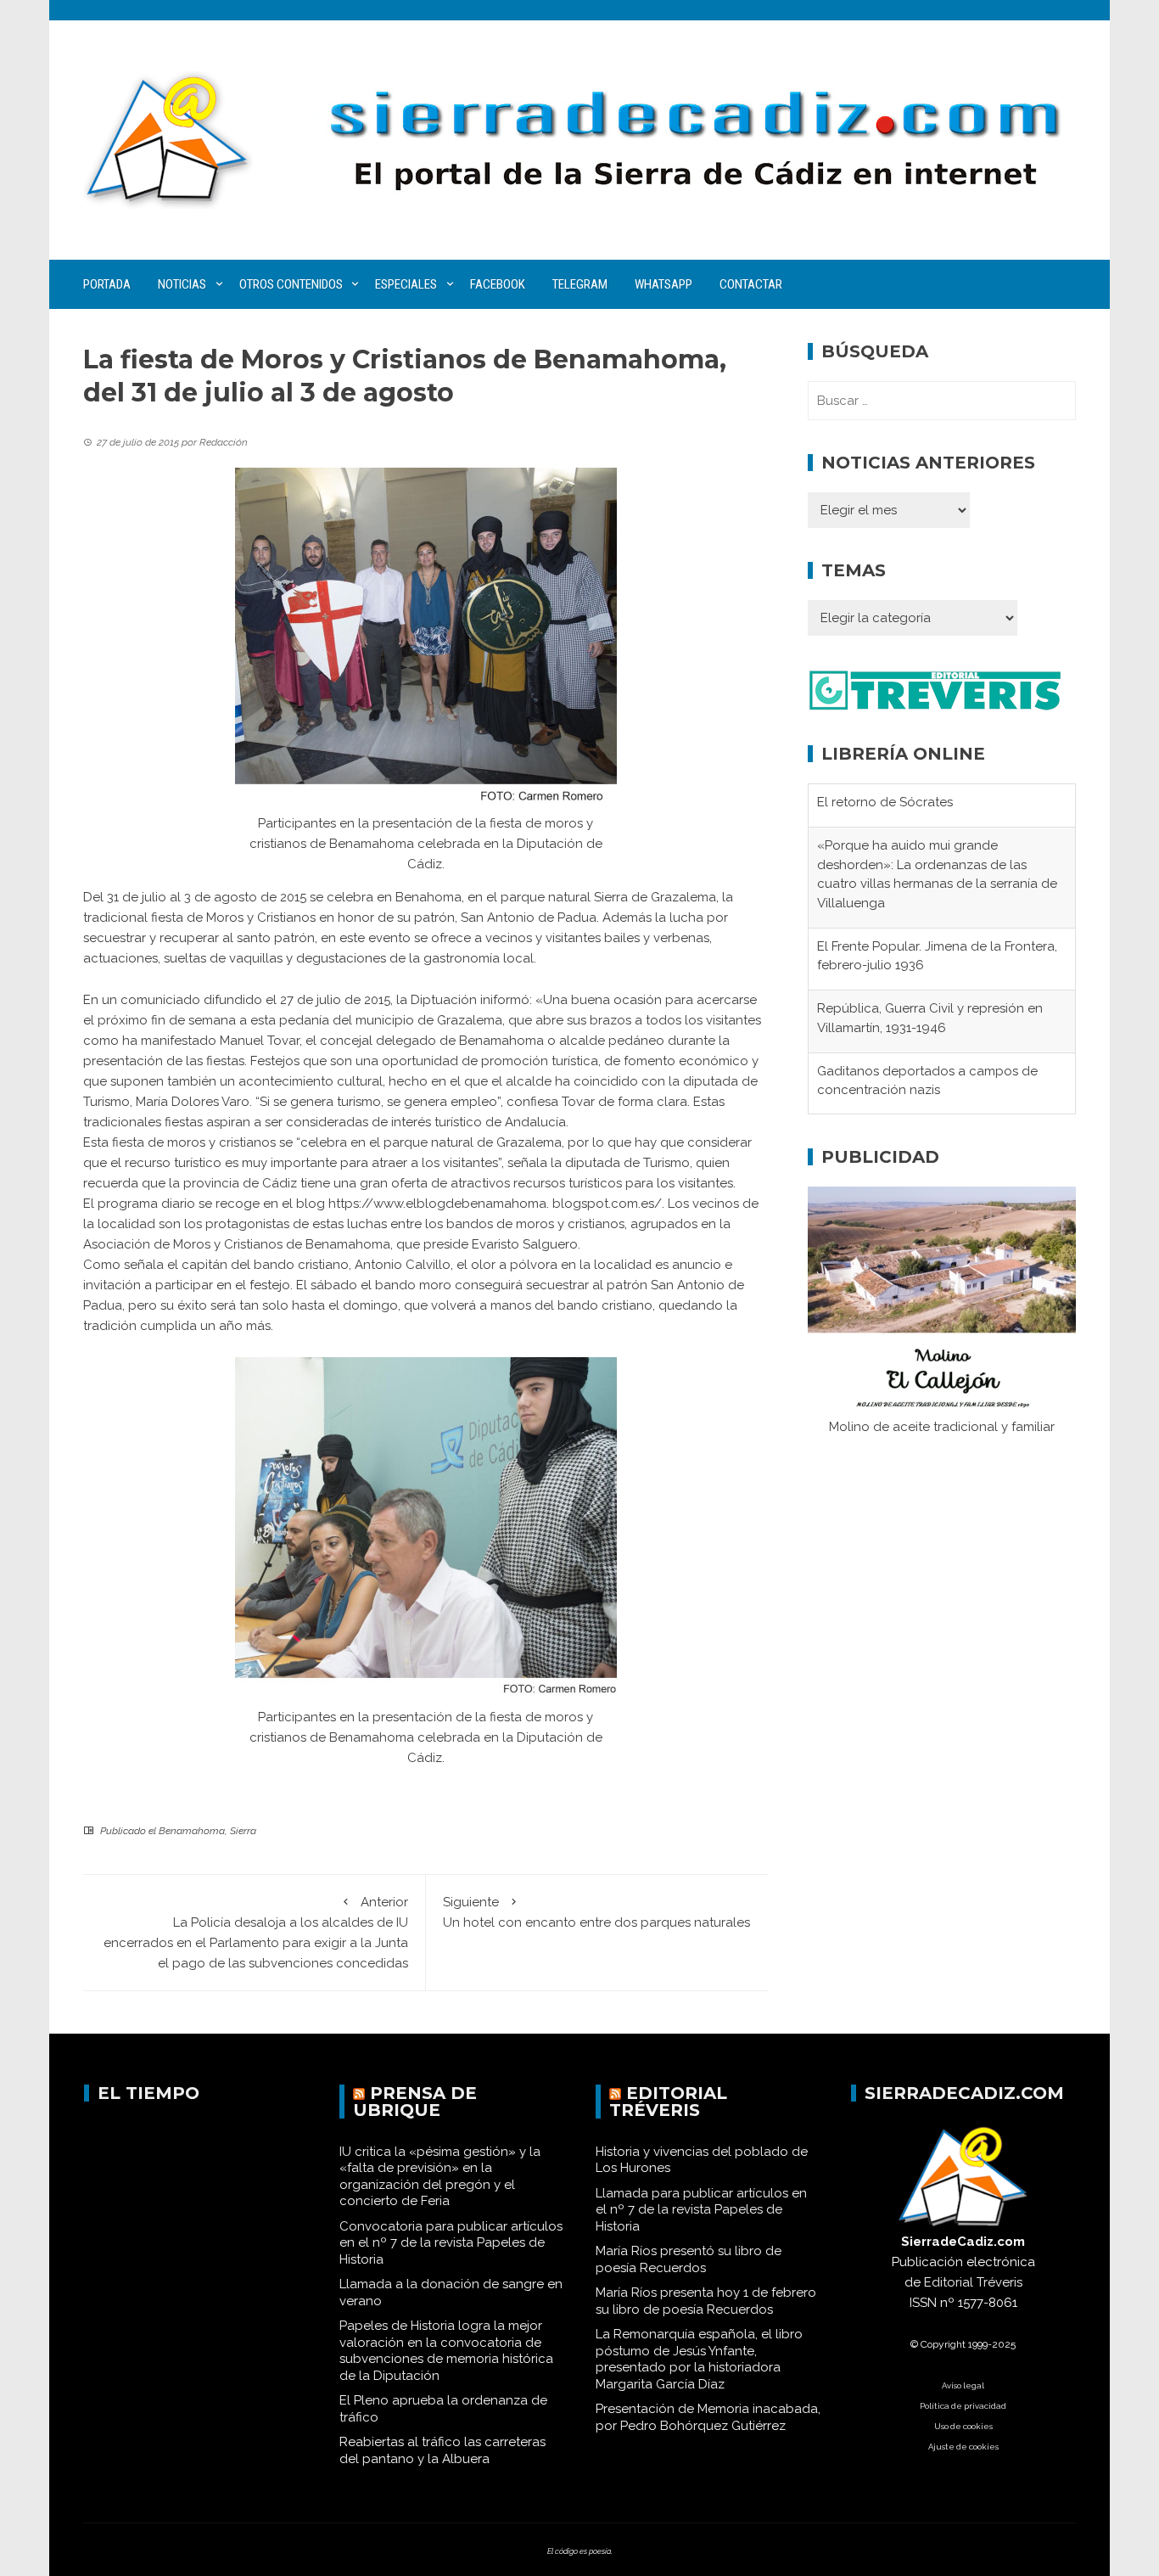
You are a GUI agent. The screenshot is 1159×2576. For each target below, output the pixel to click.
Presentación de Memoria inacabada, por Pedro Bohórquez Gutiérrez (708, 2417)
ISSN (923, 2303)
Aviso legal (963, 2385)
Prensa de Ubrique (415, 2102)
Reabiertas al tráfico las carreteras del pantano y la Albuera (442, 2450)
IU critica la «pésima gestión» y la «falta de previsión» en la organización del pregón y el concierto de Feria (440, 2177)
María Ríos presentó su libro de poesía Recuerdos (689, 2259)
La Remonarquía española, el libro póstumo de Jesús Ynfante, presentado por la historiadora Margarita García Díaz (699, 2359)
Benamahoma (192, 1831)
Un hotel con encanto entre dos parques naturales (596, 1912)
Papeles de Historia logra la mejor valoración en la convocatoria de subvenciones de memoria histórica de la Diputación (446, 2351)
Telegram (580, 284)
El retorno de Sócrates (885, 800)
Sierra (243, 1831)
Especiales (406, 284)
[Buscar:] (942, 401)
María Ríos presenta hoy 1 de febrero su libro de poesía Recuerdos (706, 2301)
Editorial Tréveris (668, 2102)
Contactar (751, 284)
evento (391, 938)
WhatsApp (663, 284)
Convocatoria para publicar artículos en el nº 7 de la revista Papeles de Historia (451, 2243)
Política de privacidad (963, 2406)
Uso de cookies (963, 2426)
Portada (107, 284)
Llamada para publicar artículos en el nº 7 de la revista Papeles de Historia (701, 2210)
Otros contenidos (291, 284)
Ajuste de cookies (963, 2447)
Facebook (498, 284)
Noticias (182, 284)
